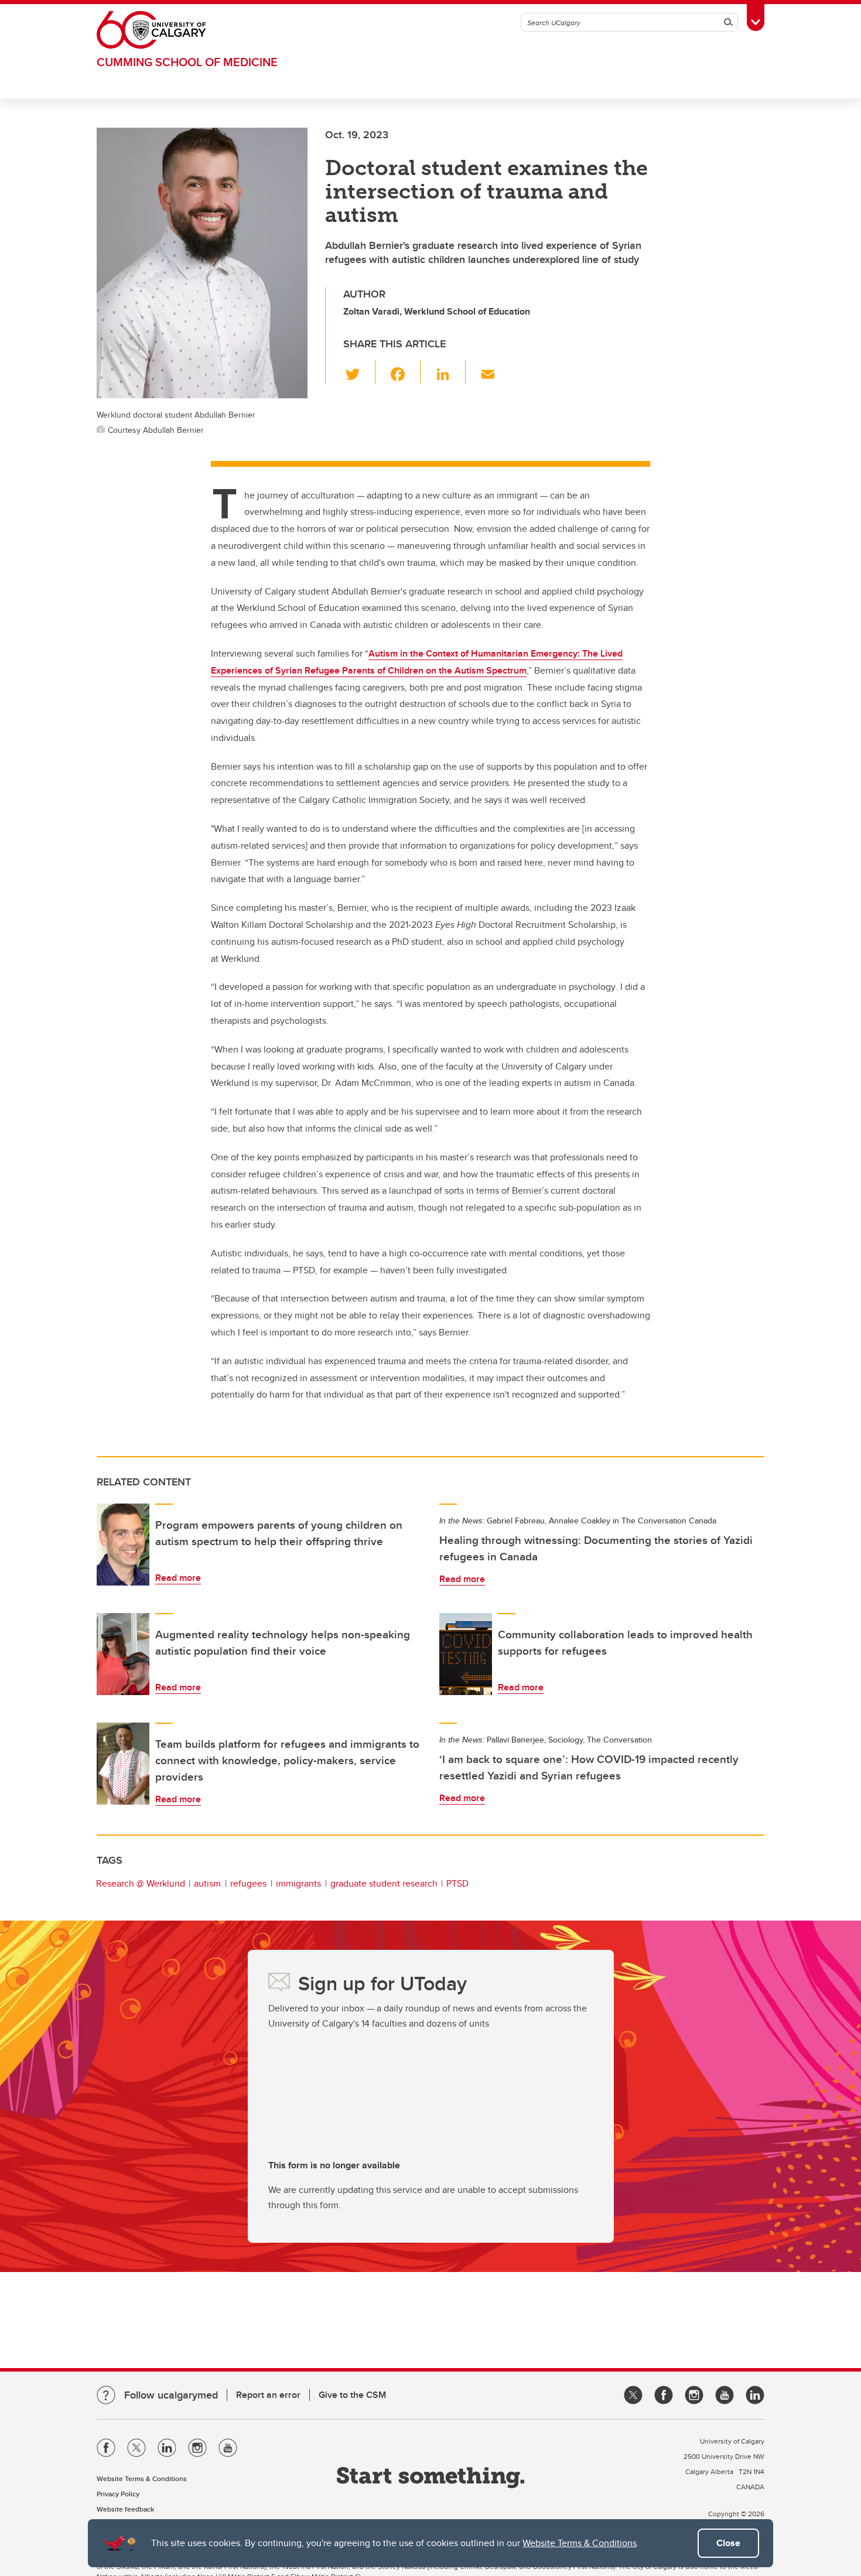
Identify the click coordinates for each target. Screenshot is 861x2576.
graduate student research (384, 1883)
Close (728, 2543)
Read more (178, 1578)
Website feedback (125, 2509)
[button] (359, 372)
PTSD (457, 1883)
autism (207, 1883)
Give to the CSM (352, 2395)
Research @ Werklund (141, 1883)
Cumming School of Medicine (187, 62)
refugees (248, 1883)
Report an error (268, 2395)
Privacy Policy (118, 2494)
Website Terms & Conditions (580, 2543)
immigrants (298, 1883)
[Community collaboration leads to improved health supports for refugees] (466, 1654)
